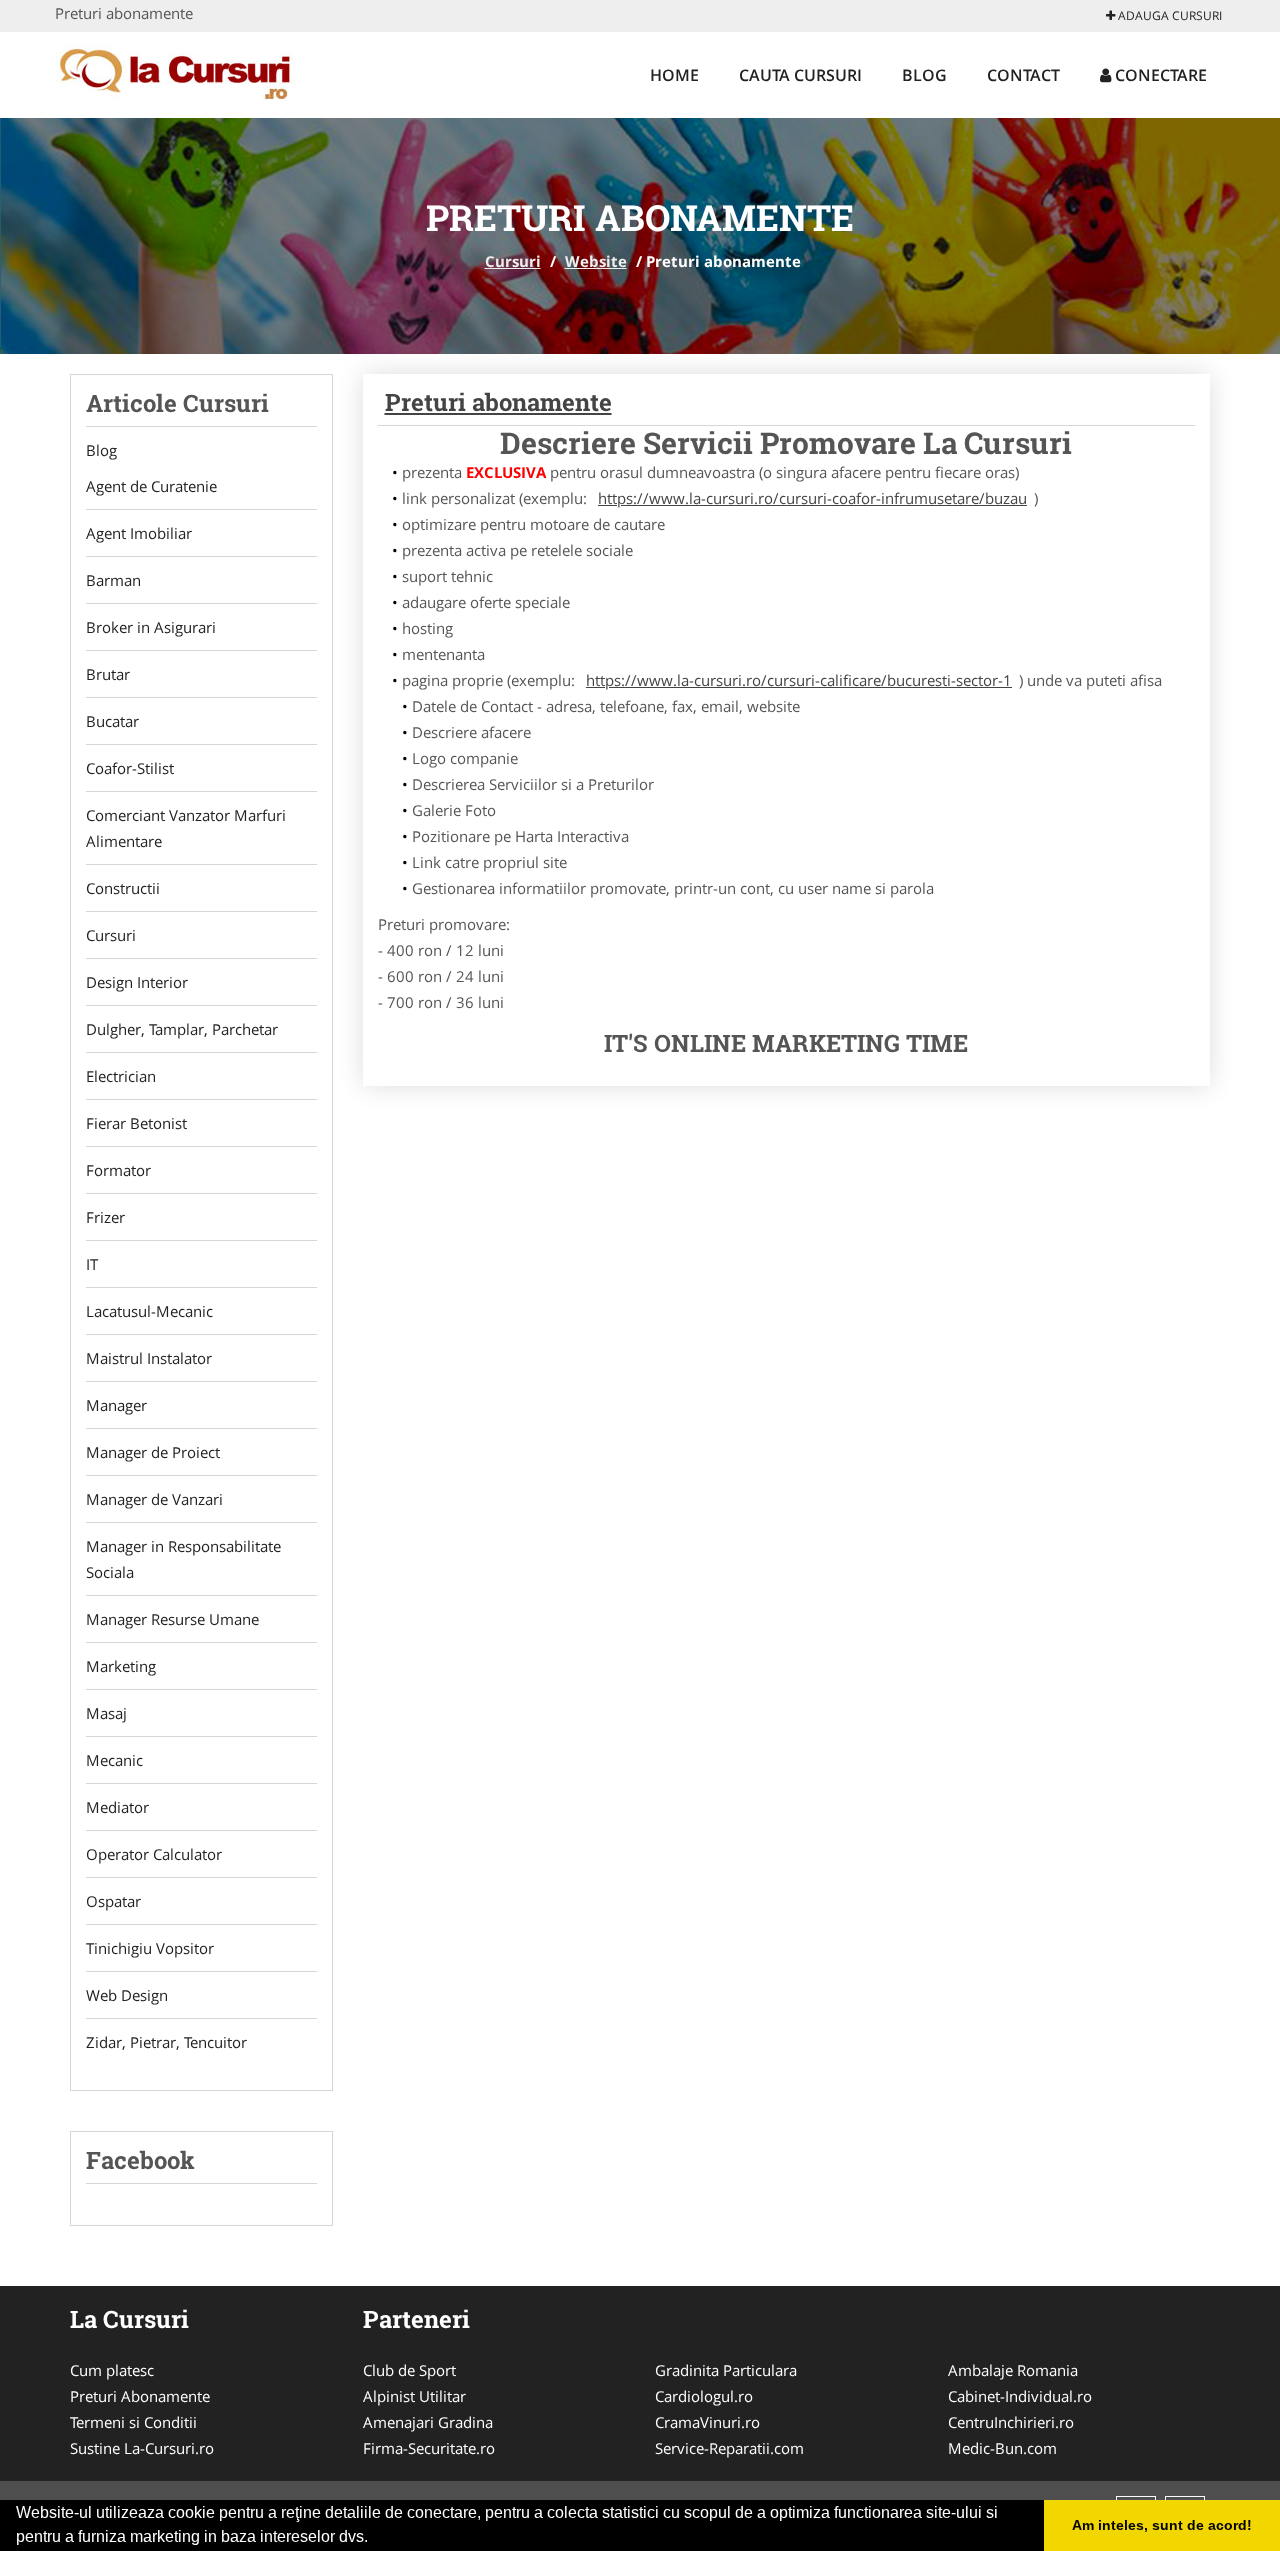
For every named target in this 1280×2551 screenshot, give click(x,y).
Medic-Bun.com (1002, 2448)
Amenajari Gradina (428, 2422)
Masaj (106, 1713)
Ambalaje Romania (1013, 2370)
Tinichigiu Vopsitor (150, 1948)
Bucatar (112, 721)
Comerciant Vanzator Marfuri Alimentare (186, 828)
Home (674, 75)
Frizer (105, 1217)
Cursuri (513, 261)
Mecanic (114, 1760)
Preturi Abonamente (140, 2396)
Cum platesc (112, 2370)
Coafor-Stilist (130, 768)
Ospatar (113, 1901)
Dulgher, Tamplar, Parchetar (182, 1029)
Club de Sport (409, 2370)
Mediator (117, 1807)
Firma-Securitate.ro (429, 2448)
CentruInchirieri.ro (1011, 2422)
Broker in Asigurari (151, 627)
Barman (113, 580)
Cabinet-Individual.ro (1020, 2396)
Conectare (1159, 75)
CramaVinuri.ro (707, 2422)
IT (92, 1264)
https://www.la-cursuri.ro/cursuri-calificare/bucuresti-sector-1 (799, 680)
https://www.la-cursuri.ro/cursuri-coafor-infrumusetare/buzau (812, 498)
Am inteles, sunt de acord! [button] (1162, 2525)
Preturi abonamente (498, 402)
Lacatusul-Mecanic (149, 1311)
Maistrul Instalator (149, 1358)
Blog (924, 75)
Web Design (127, 1995)
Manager (116, 1405)
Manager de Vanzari (154, 1499)
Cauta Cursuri (800, 75)
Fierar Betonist (136, 1123)
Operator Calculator (154, 1854)
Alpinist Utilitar (414, 2396)
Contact (1023, 75)
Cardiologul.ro (704, 2396)
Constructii (123, 888)
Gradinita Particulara (726, 2370)
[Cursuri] (186, 72)
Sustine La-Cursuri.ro (142, 2448)
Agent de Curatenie (151, 486)
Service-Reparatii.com (729, 2448)
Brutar (108, 674)
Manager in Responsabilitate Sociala (183, 1559)
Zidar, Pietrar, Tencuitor (166, 2042)
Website (596, 261)
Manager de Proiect (153, 1452)
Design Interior (137, 982)
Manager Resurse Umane (172, 1619)
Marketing (121, 1666)
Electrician (121, 1076)
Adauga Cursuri (1168, 15)
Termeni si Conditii (133, 2422)
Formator (118, 1170)
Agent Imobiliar (139, 533)
